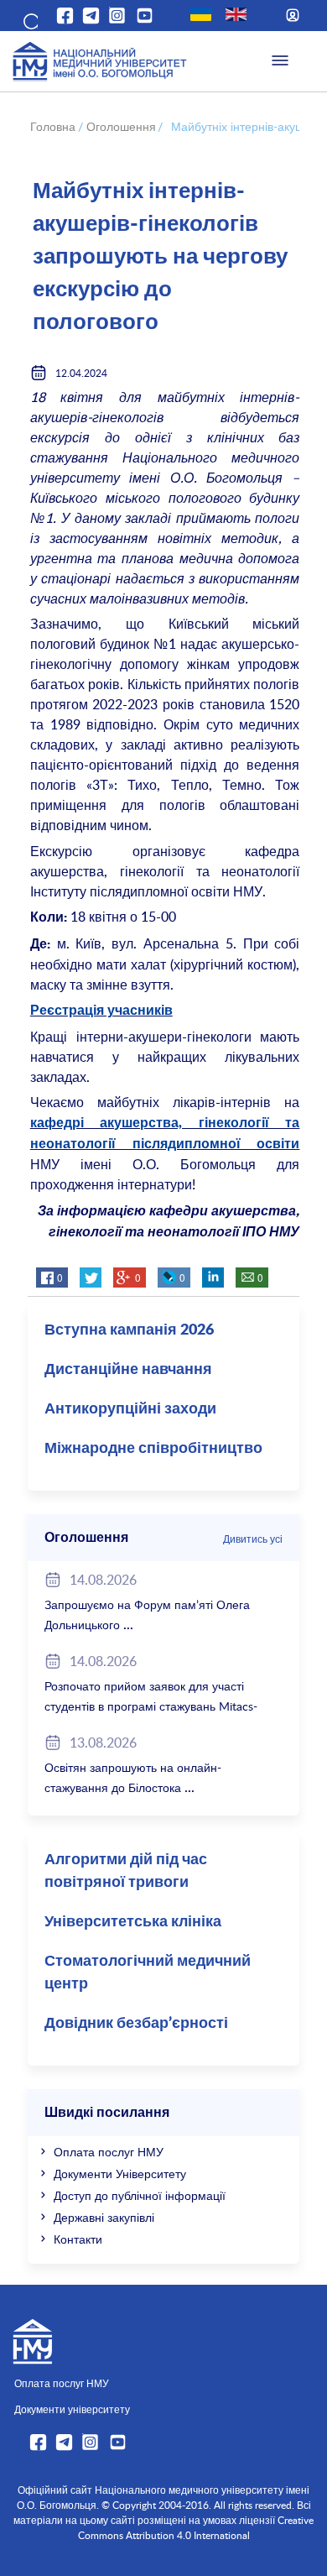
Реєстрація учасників (101, 1011)
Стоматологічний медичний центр (148, 1973)
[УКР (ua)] (201, 14)
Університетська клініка (133, 1922)
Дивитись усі (253, 1539)
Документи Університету (120, 2174)
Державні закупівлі (104, 2217)
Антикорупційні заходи (130, 1409)
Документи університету (72, 2409)
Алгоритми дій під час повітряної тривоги (126, 1871)
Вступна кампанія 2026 (129, 1330)
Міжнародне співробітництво (153, 1449)
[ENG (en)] (236, 14)
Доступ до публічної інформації (140, 2195)
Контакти (78, 2239)
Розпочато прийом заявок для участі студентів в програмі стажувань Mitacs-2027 (151, 1706)
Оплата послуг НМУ (109, 2152)
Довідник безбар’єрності (136, 2024)
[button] (29, 18)
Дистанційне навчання (128, 1370)
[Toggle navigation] (280, 61)
